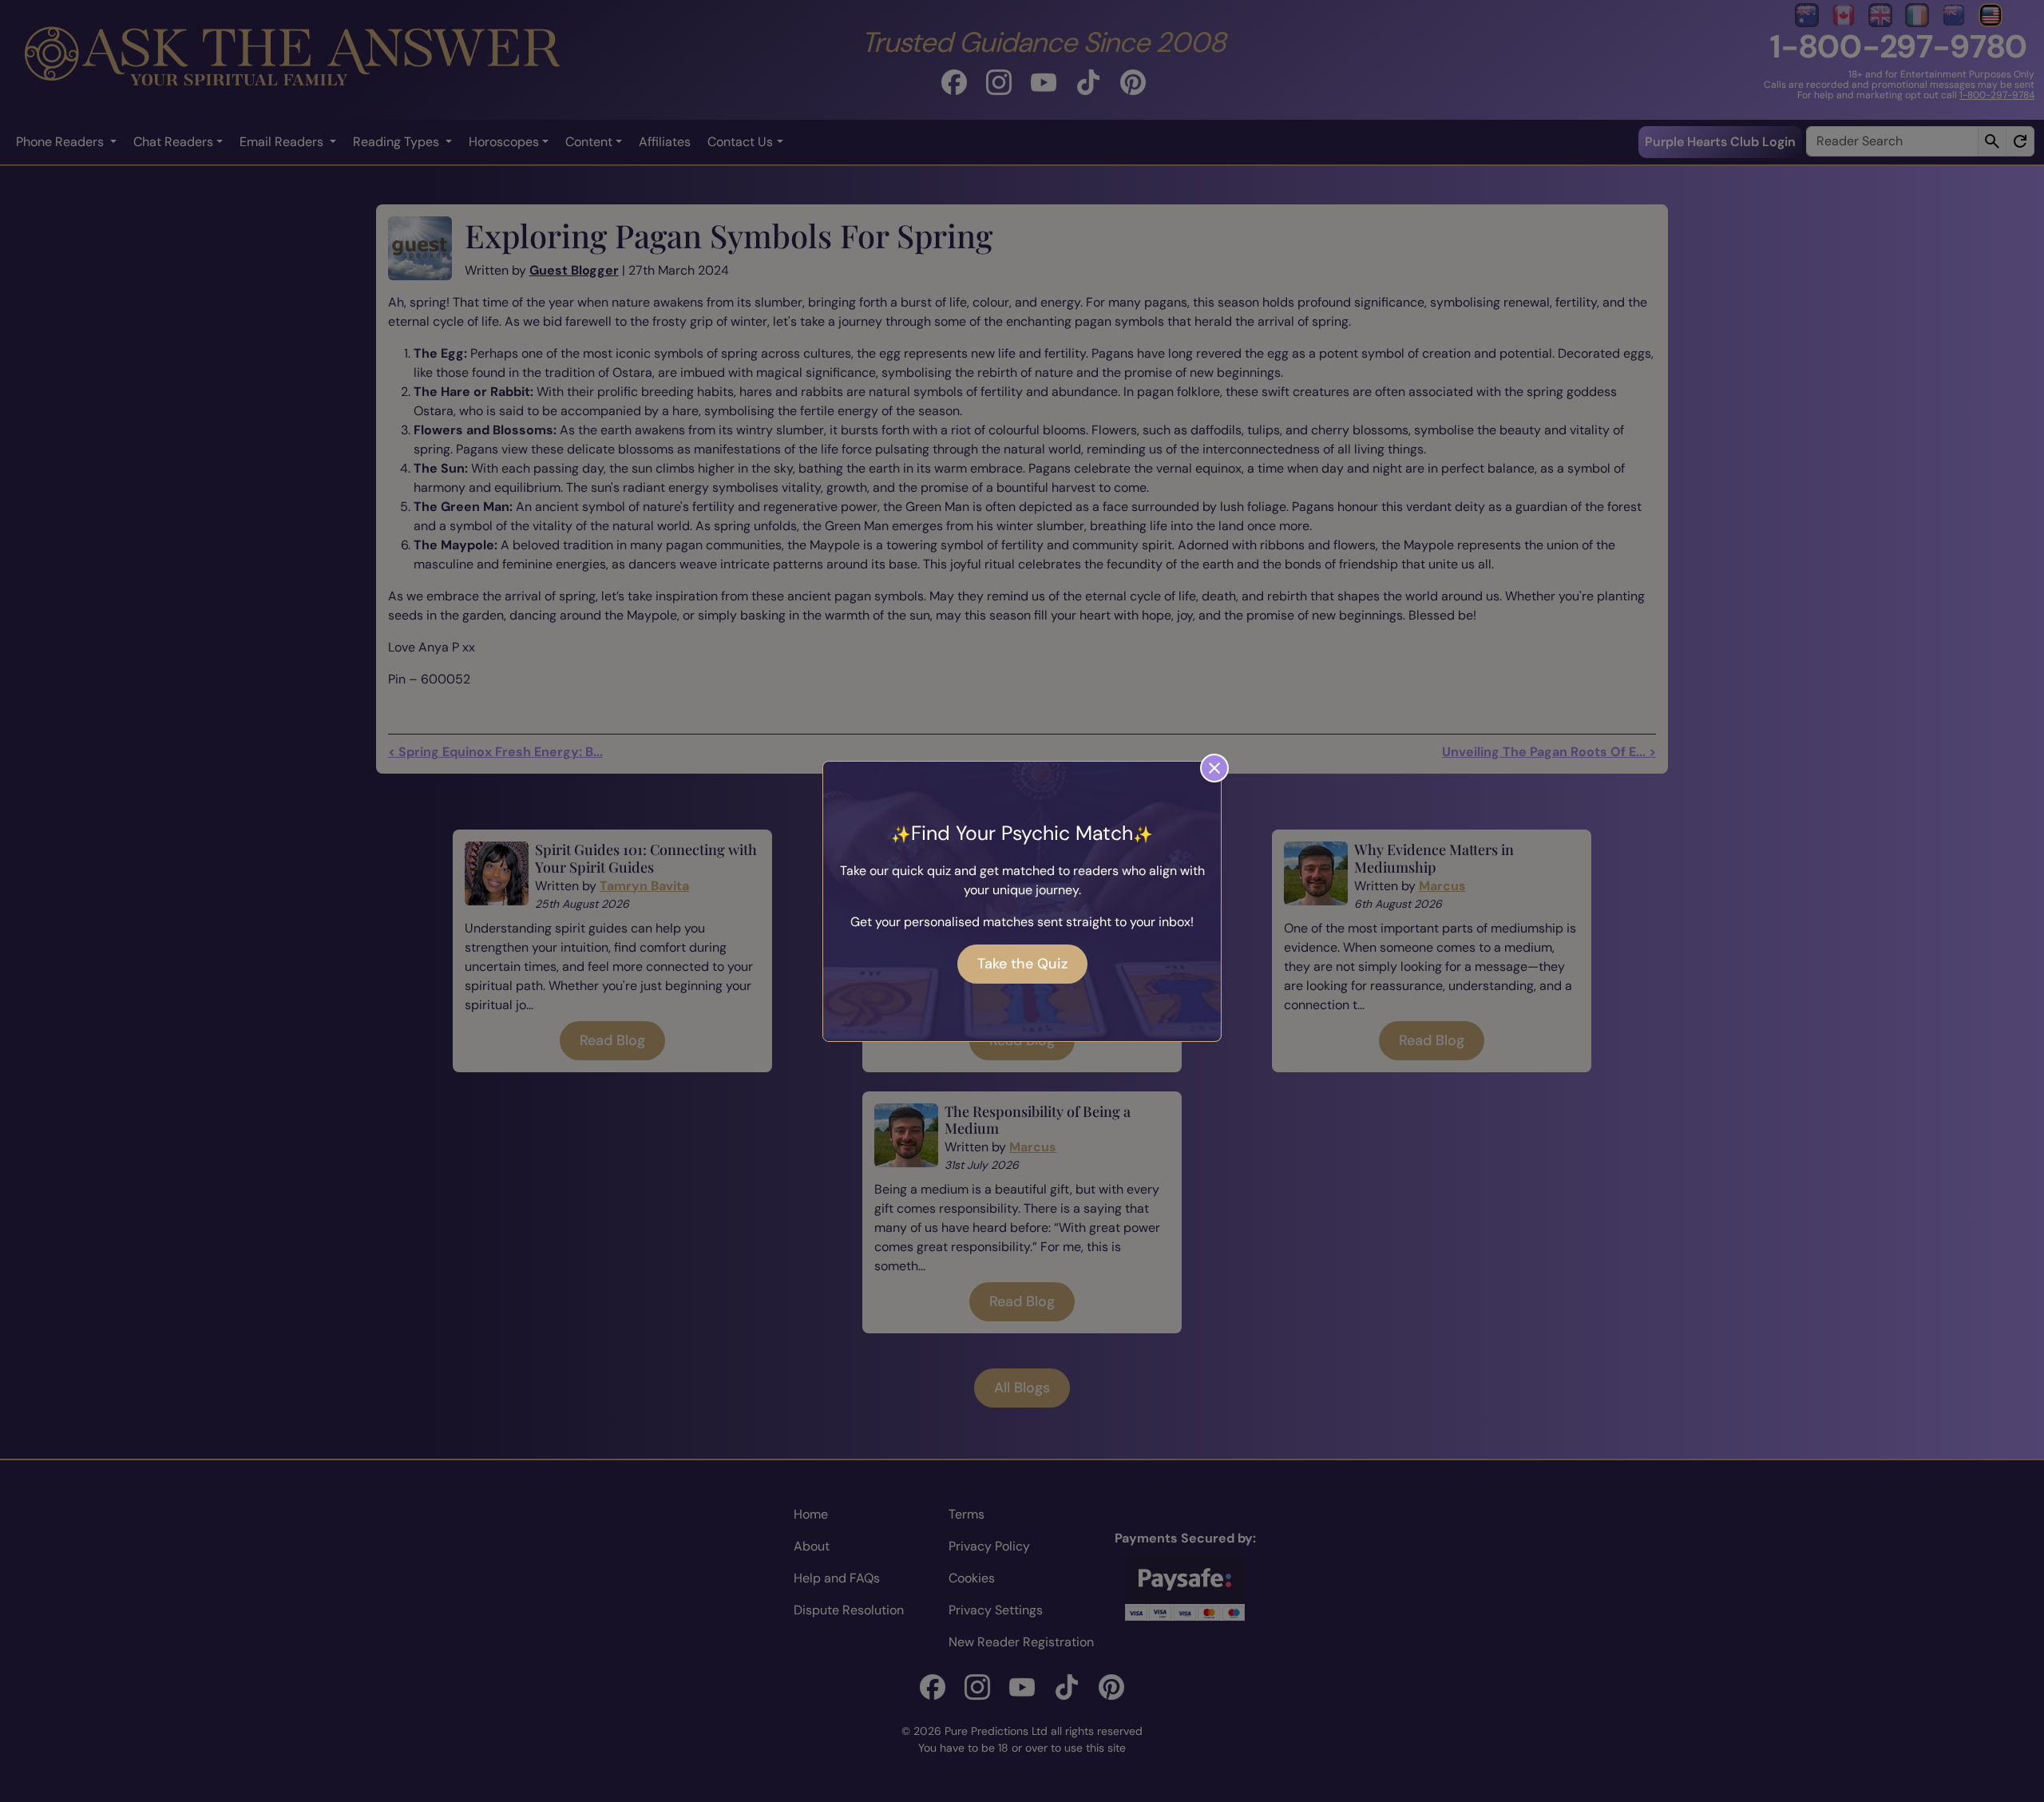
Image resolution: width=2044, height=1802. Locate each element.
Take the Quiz (1022, 964)
